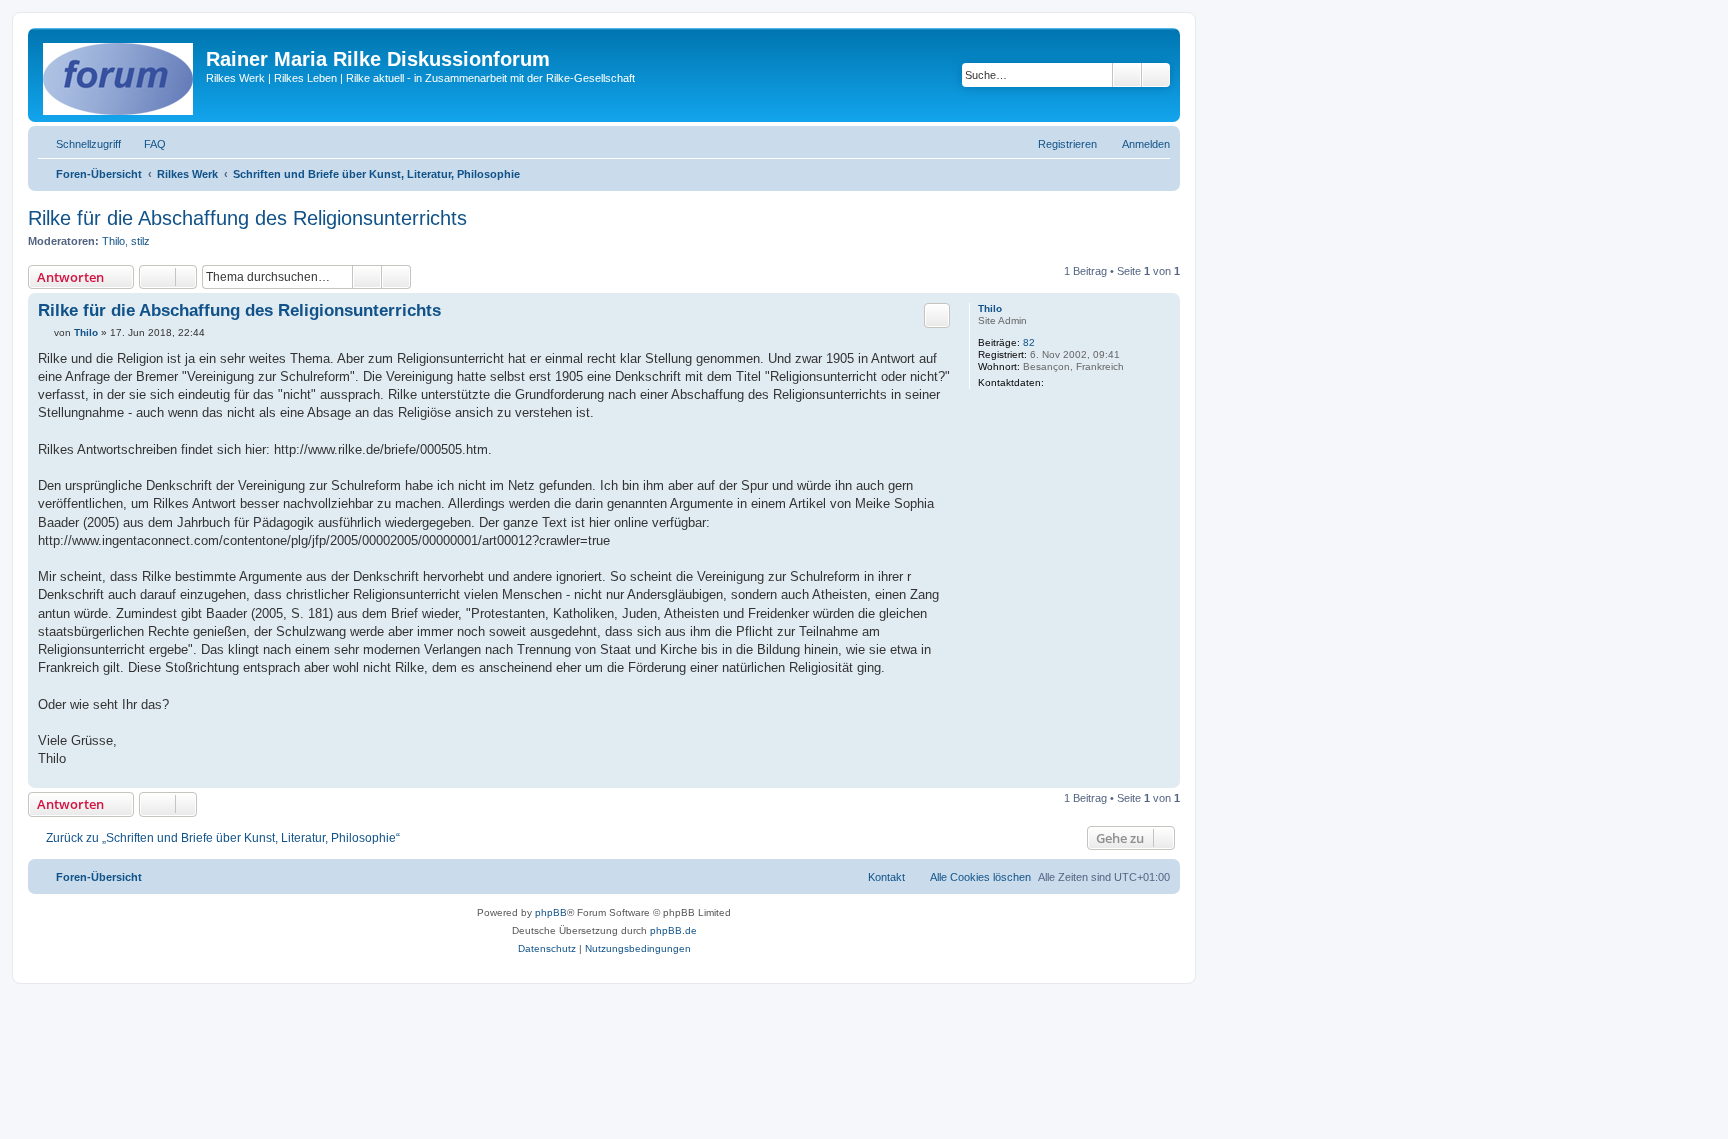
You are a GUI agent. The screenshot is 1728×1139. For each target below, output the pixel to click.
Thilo (113, 241)
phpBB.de (673, 930)
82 (1029, 342)
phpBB (551, 912)
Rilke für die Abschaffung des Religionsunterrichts (247, 218)
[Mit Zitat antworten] (937, 315)
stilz (140, 241)
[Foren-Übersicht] (119, 75)
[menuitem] (146, 144)
